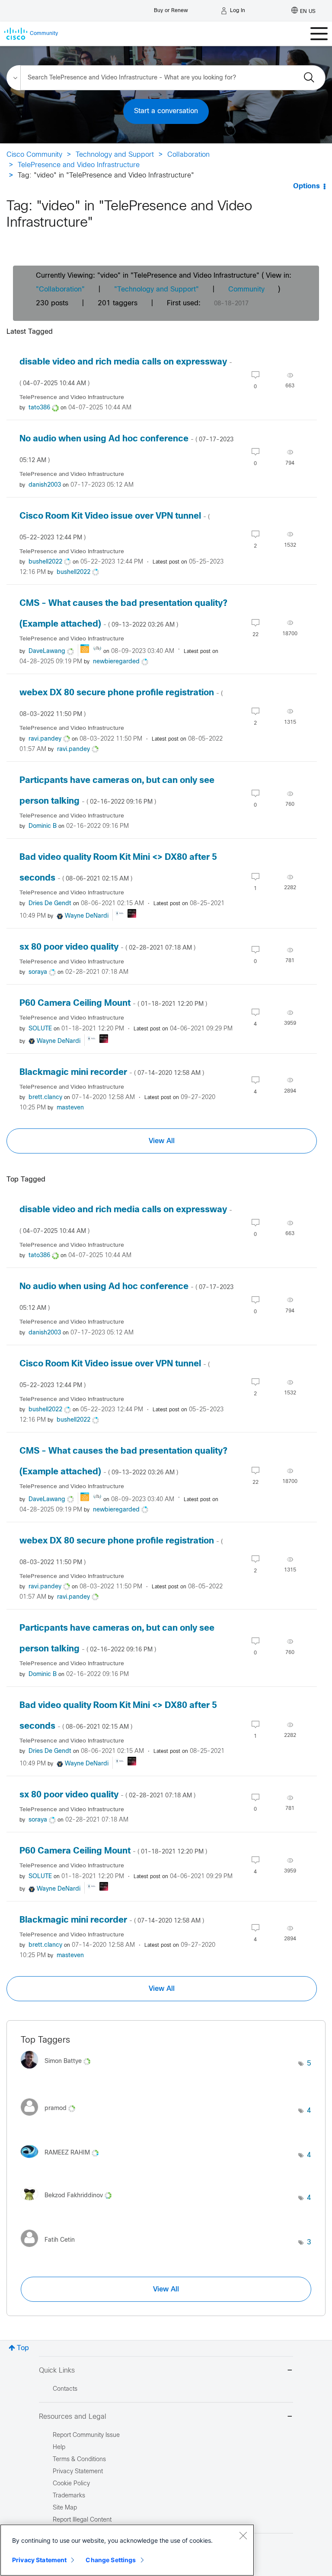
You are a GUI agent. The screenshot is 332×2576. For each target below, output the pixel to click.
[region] (127, 2550)
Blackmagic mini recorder (112, 1073)
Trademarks (69, 2496)
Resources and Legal (73, 2417)
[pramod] (51, 2118)
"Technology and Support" (156, 290)
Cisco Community (34, 155)
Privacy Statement (39, 2560)
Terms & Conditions (79, 2460)
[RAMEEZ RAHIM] (63, 2160)
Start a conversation (166, 111)
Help (59, 2448)
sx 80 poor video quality (107, 947)
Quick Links (57, 2371)
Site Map (65, 2508)
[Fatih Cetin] (51, 2249)
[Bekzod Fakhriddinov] (69, 2202)
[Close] (243, 2535)
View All (162, 1141)
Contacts (65, 2389)
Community (246, 290)
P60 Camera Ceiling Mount (113, 1003)
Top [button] (23, 2348)
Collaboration (188, 155)
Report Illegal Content (82, 2520)
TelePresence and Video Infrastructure (79, 165)
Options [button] (306, 186)
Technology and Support (115, 155)
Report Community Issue (86, 2435)
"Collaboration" (60, 290)
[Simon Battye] (59, 2071)
